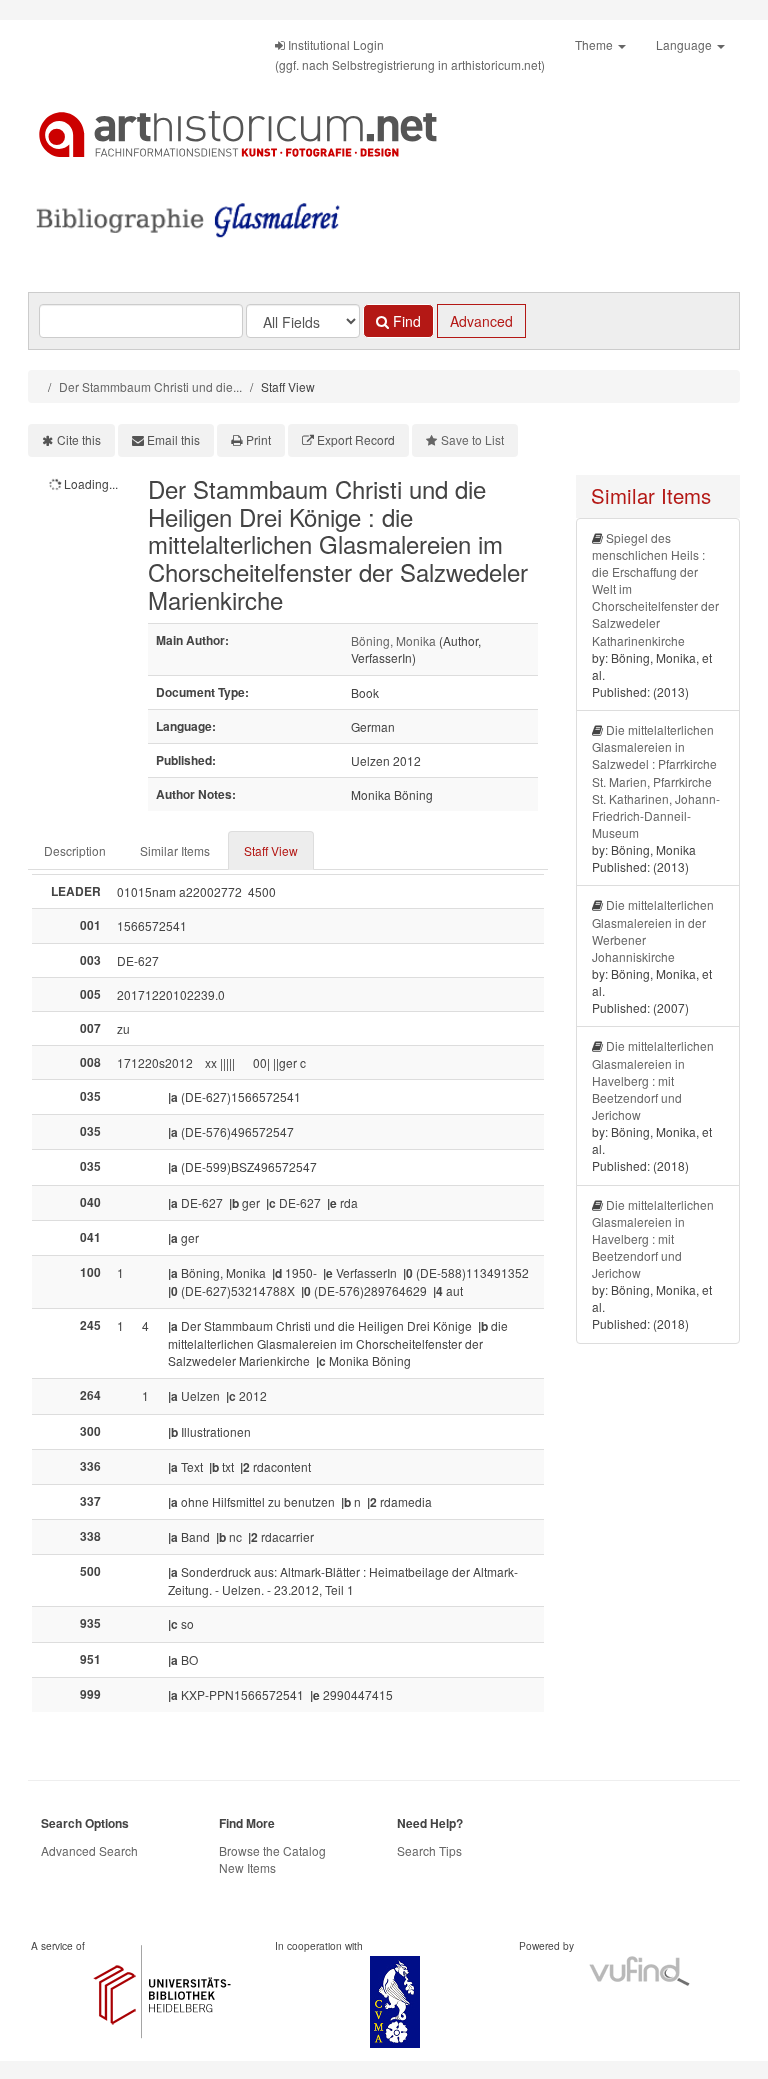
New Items (247, 1867)
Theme (595, 44)
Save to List (472, 439)
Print (258, 439)
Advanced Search (89, 1850)
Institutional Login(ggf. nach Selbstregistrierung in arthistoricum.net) (410, 54)
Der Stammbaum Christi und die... (150, 386)
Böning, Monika (393, 640)
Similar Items (175, 850)
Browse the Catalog (272, 1850)
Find (405, 321)
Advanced (481, 321)
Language (685, 44)
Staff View (271, 850)
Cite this (79, 439)
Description (75, 850)
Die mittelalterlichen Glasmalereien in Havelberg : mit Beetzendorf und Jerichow (653, 1080)
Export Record (356, 439)
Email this (173, 439)
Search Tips (429, 1850)
